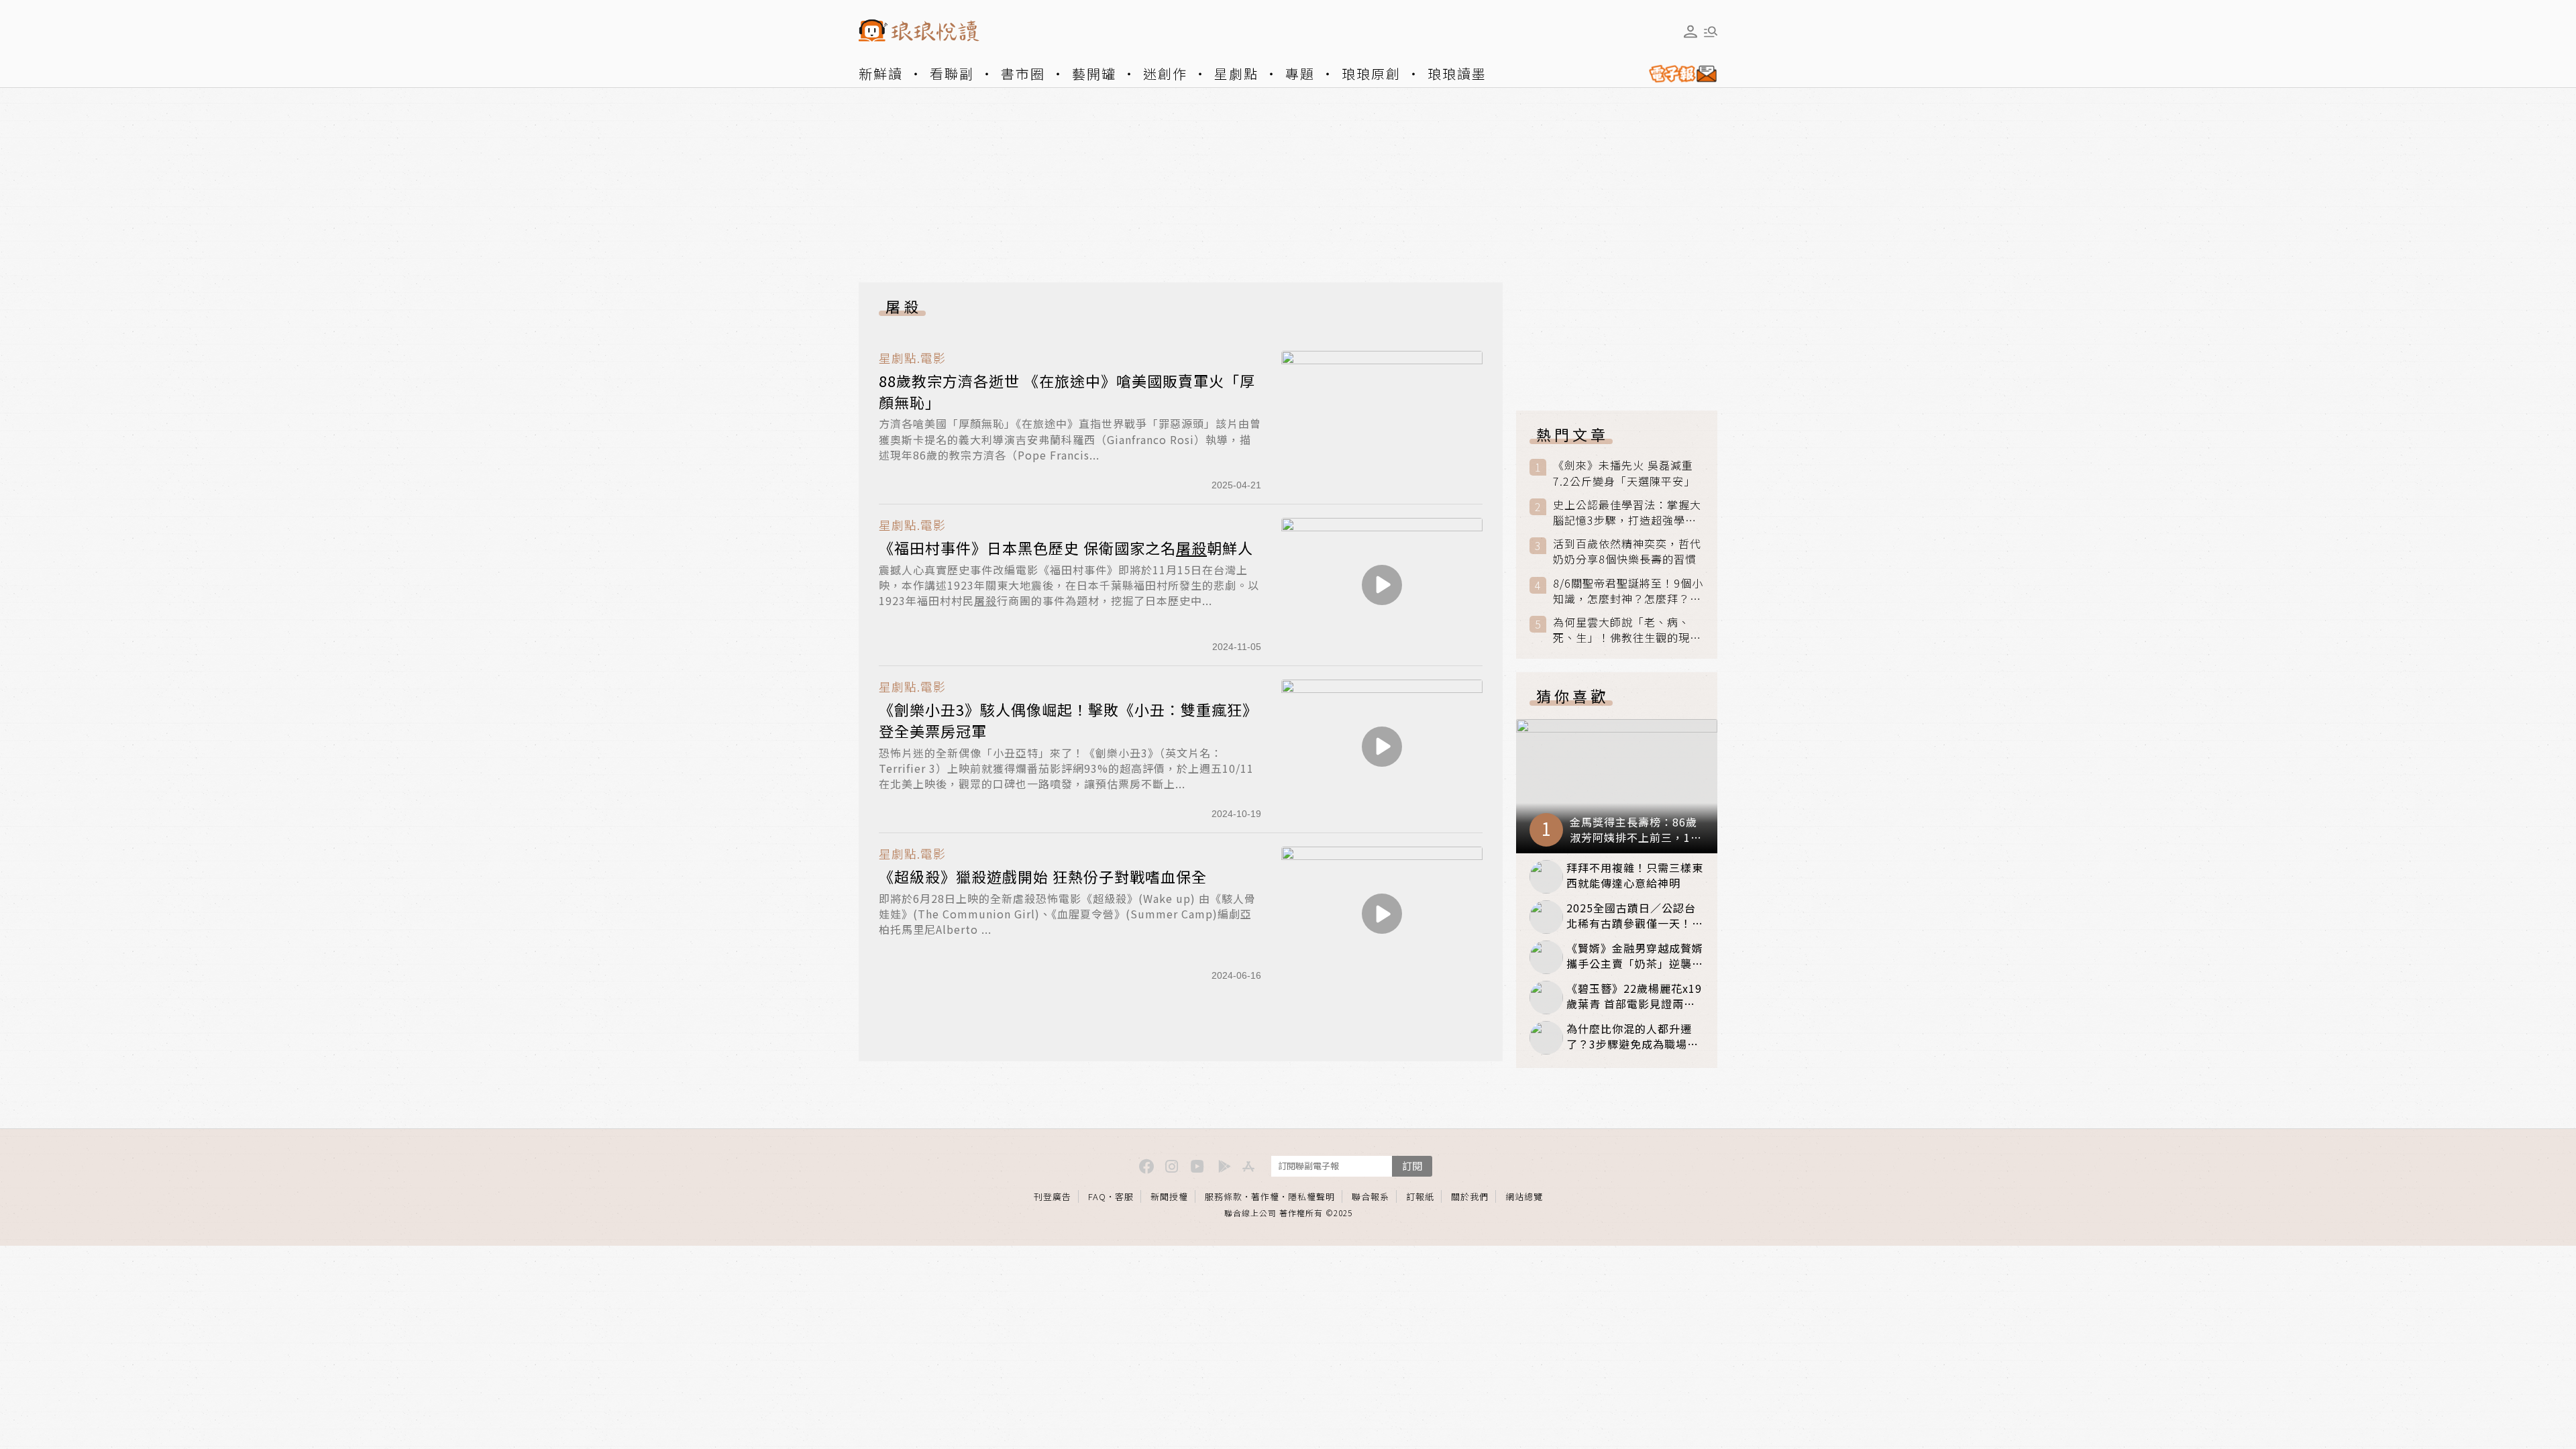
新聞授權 (1169, 1196)
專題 (1300, 73)
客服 (1124, 1196)
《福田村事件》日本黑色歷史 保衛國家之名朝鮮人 (1066, 547)
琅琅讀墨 (1457, 73)
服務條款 (1224, 1196)
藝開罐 (1094, 73)
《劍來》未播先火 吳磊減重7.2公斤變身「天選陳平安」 (1624, 473)
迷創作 (1165, 73)
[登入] (1690, 32)
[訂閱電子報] (1678, 74)
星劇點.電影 (912, 358)
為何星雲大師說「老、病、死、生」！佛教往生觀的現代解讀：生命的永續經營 (1627, 630)
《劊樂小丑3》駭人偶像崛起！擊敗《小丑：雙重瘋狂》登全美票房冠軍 (1068, 720)
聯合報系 (1371, 1196)
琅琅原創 (1371, 73)
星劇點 (1236, 73)
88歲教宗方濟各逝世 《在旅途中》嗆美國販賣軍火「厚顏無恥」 (1067, 391)
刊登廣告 (1053, 1196)
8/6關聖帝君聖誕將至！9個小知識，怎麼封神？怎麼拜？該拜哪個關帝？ (1628, 591)
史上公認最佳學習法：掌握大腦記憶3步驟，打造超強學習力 (1627, 513)
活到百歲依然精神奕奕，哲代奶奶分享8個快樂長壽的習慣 (1627, 551)
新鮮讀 (881, 73)
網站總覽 (1524, 1196)
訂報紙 (1420, 1196)
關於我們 (1470, 1196)
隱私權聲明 (1311, 1196)
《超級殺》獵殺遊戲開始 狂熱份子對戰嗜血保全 (1043, 876)
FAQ (1097, 1196)
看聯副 (952, 73)
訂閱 (1412, 1166)
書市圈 (1023, 73)
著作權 (1265, 1196)
